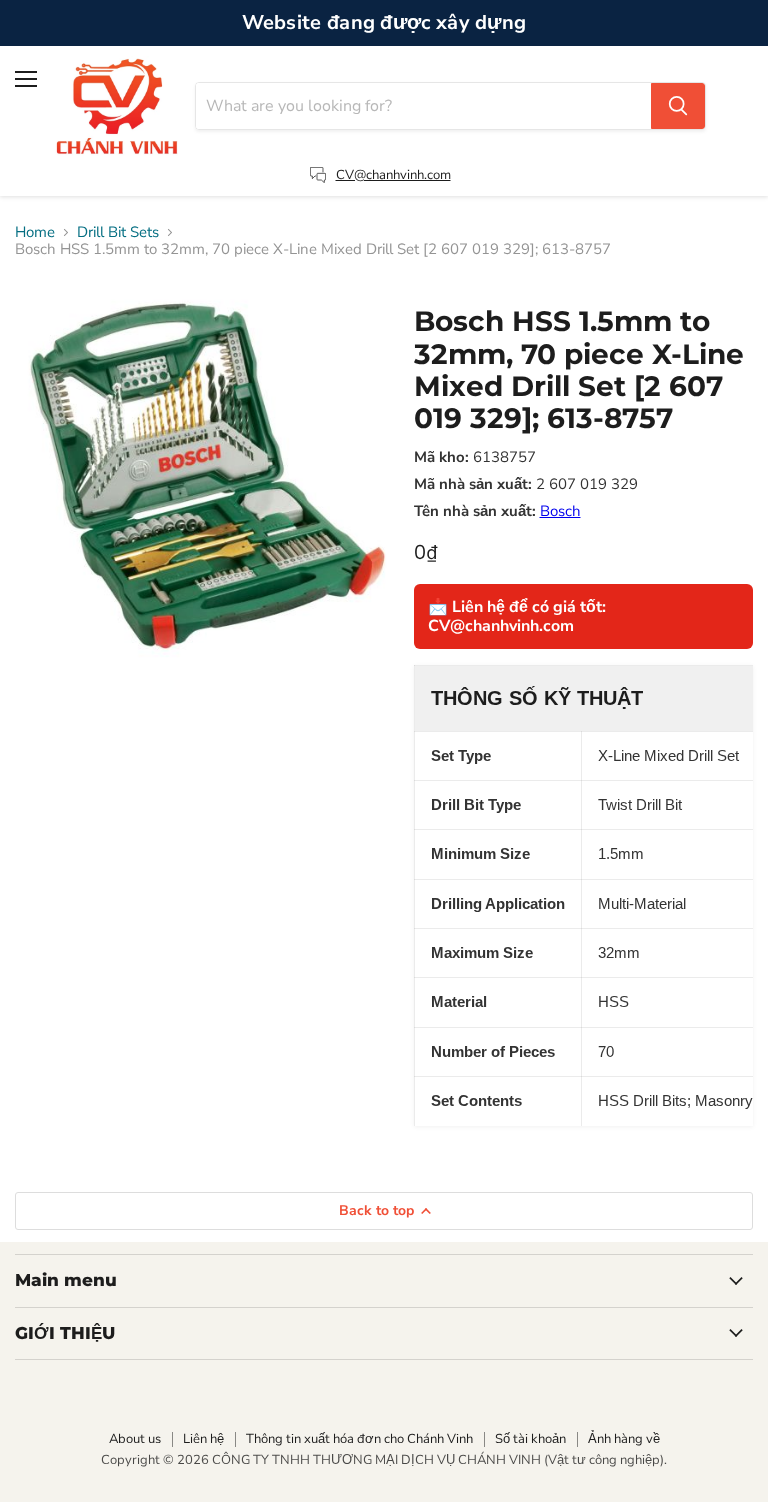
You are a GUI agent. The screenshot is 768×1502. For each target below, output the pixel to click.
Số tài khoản (530, 1439)
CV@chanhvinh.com (393, 175)
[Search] (678, 106)
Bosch (560, 511)
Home (35, 232)
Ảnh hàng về (624, 1439)
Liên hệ (203, 1439)
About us (135, 1439)
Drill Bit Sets (118, 232)
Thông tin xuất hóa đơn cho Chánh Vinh (359, 1439)
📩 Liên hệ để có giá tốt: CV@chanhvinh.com (517, 616)
